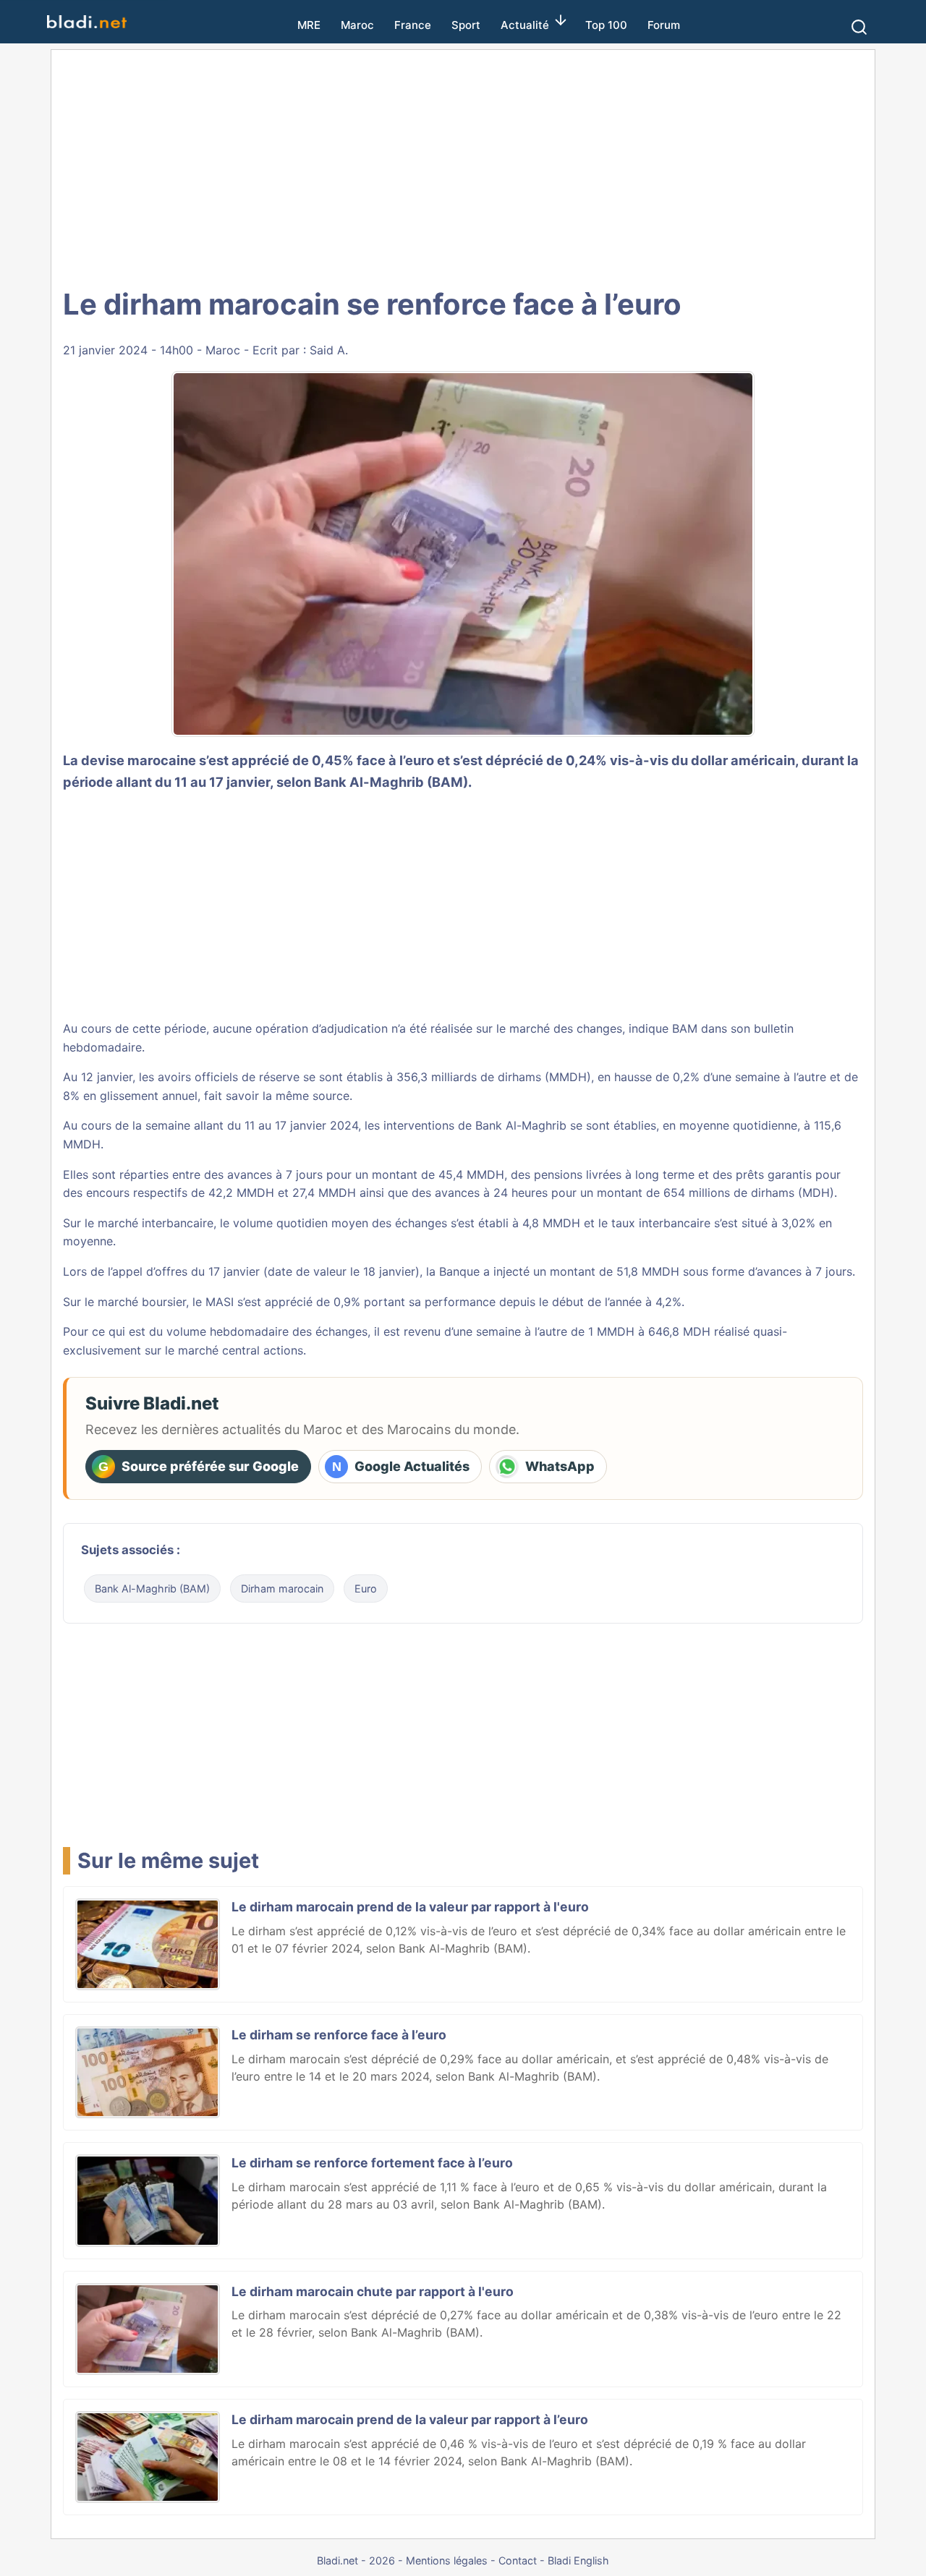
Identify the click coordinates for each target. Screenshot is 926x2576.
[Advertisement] (463, 166)
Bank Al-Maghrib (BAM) (152, 1588)
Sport (466, 25)
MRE (309, 25)
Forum (664, 25)
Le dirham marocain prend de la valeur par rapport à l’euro (410, 2419)
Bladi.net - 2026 (356, 2560)
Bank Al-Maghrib (521, 1125)
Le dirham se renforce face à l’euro (339, 2035)
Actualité (525, 25)
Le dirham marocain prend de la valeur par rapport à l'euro (410, 1907)
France (413, 25)
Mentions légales (447, 2560)
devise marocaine (139, 760)
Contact (518, 2560)
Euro (366, 1588)
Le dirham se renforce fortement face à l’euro (372, 2163)
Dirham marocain (282, 1588)
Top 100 (606, 25)
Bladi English (578, 2560)
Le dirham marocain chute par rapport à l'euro (373, 2291)
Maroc (357, 25)
